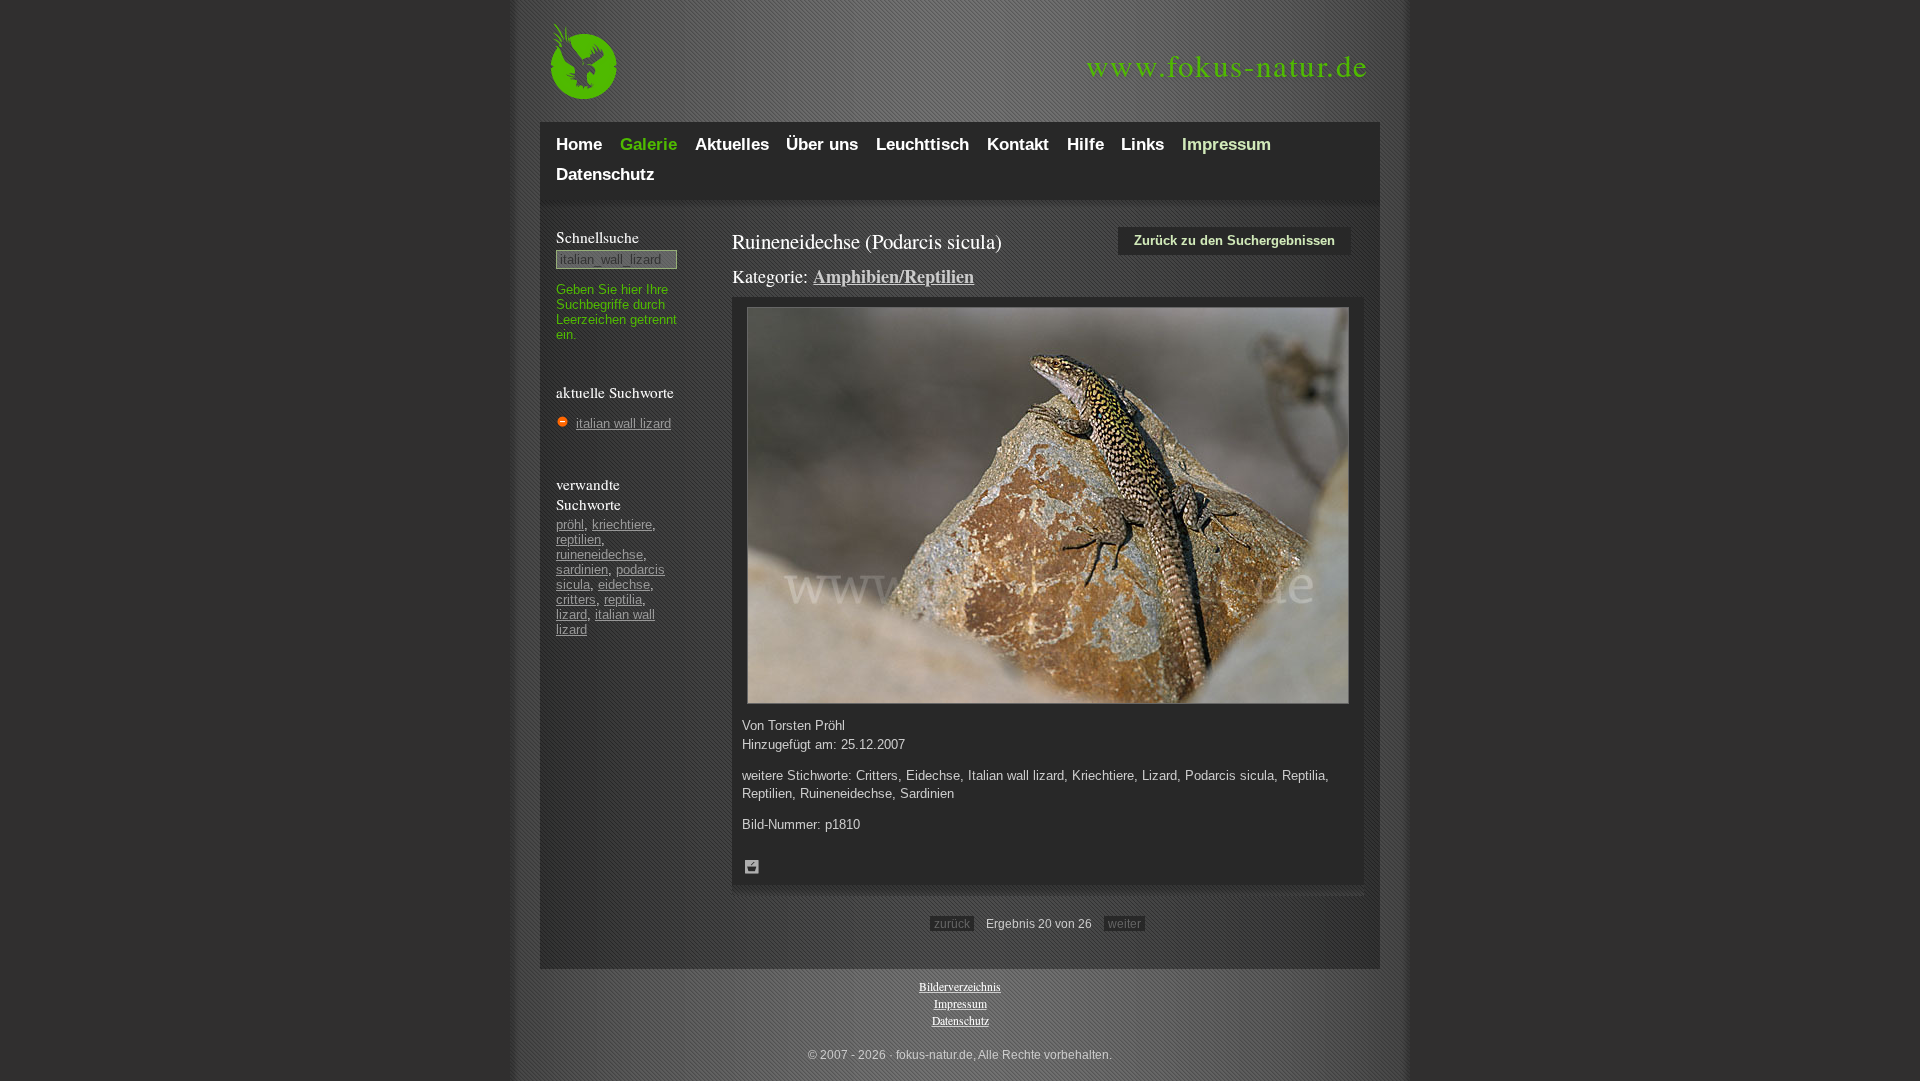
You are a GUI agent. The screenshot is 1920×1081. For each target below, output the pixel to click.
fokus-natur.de (1227, 65)
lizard (571, 614)
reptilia (623, 599)
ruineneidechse (599, 554)
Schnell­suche (597, 237)
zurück (952, 923)
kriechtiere (622, 524)
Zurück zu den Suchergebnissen (1234, 240)
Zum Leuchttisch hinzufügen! (752, 867)
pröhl (570, 524)
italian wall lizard (623, 423)
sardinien (582, 569)
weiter (1124, 923)
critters (576, 599)
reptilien (578, 539)
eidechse (624, 584)
